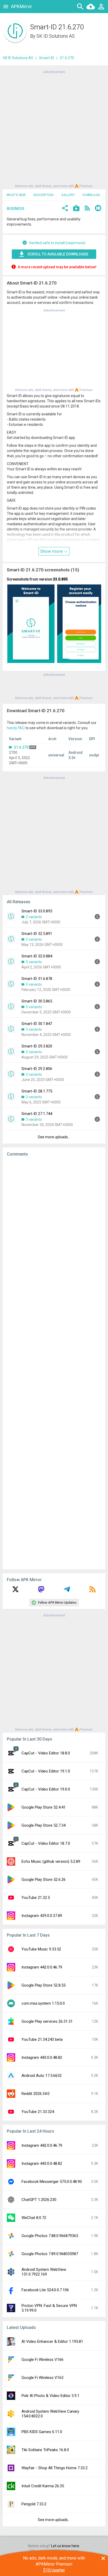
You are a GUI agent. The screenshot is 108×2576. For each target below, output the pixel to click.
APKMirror (21, 6)
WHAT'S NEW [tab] (16, 195)
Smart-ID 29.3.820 (37, 1046)
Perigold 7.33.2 (34, 2504)
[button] (65, 209)
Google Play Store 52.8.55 (44, 1985)
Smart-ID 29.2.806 (37, 1069)
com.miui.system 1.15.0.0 (43, 2003)
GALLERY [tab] (68, 195)
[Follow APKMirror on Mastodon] (41, 1591)
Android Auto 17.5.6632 (42, 2076)
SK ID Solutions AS (56, 36)
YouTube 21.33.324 (38, 2112)
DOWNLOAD (91, 195)
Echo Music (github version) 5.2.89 (51, 1861)
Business (16, 209)
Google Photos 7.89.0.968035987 (50, 2254)
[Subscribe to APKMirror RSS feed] (93, 1591)
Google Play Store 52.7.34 (44, 1825)
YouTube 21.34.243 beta (42, 2039)
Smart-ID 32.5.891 (37, 934)
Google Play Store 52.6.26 (44, 1880)
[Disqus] (54, 1363)
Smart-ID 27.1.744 (37, 1114)
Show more (52, 551)
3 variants (34, 939)
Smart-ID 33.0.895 (37, 911)
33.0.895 (60, 579)
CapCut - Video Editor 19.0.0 (46, 1789)
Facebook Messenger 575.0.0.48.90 (52, 2182)
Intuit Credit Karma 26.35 (43, 2486)
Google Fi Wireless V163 (42, 2378)
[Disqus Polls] (54, 1227)
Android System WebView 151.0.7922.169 (44, 2272)
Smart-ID (47, 58)
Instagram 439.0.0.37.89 (42, 1916)
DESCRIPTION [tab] (43, 195)
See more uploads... (54, 1137)
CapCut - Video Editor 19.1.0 (46, 1771)
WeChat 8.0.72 (34, 2218)
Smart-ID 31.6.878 (37, 979)
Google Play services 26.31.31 (47, 2021)
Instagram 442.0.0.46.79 (42, 1967)
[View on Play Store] (76, 209)
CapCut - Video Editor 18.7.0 (46, 1843)
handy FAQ (16, 728)
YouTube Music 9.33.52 (41, 1949)
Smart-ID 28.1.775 (37, 1091)
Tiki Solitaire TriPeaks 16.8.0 (45, 2450)
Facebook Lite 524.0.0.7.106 (45, 2290)
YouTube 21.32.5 (36, 1898)
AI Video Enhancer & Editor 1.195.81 (52, 2341)
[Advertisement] (54, 129)
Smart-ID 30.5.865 (37, 1001)
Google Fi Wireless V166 (42, 2360)
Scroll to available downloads (58, 254)
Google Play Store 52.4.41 (44, 1807)
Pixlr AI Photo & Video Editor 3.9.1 (50, 2396)
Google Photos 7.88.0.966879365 (50, 2236)
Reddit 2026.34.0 (36, 2094)
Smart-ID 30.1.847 (37, 1024)
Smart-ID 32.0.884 (37, 956)
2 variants (34, 917)
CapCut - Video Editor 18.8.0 (46, 1753)
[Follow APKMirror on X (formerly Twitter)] (15, 1591)
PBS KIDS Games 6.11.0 (42, 2432)
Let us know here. (66, 2546)
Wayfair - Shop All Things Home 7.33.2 (55, 2468)
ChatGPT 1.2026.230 (39, 2200)
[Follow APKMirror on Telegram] (67, 1591)
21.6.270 (21, 747)
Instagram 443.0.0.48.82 (42, 2058)
